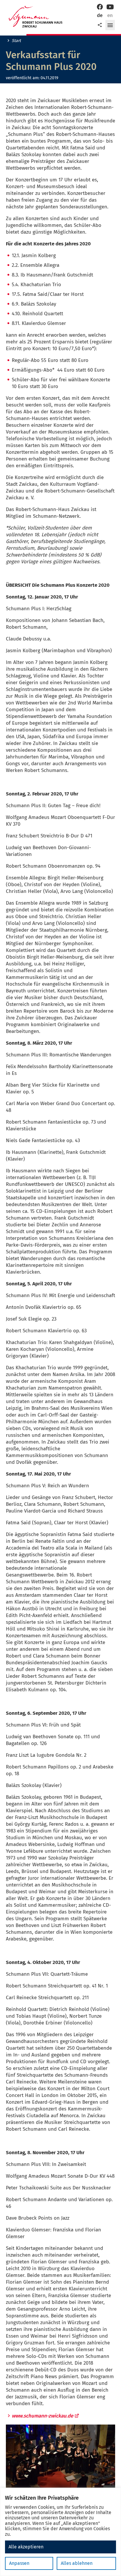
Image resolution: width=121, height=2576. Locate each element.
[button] (110, 25)
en (110, 15)
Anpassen (19, 2563)
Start (16, 41)
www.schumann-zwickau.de (42, 2416)
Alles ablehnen (77, 2563)
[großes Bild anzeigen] (60, 2461)
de (100, 15)
